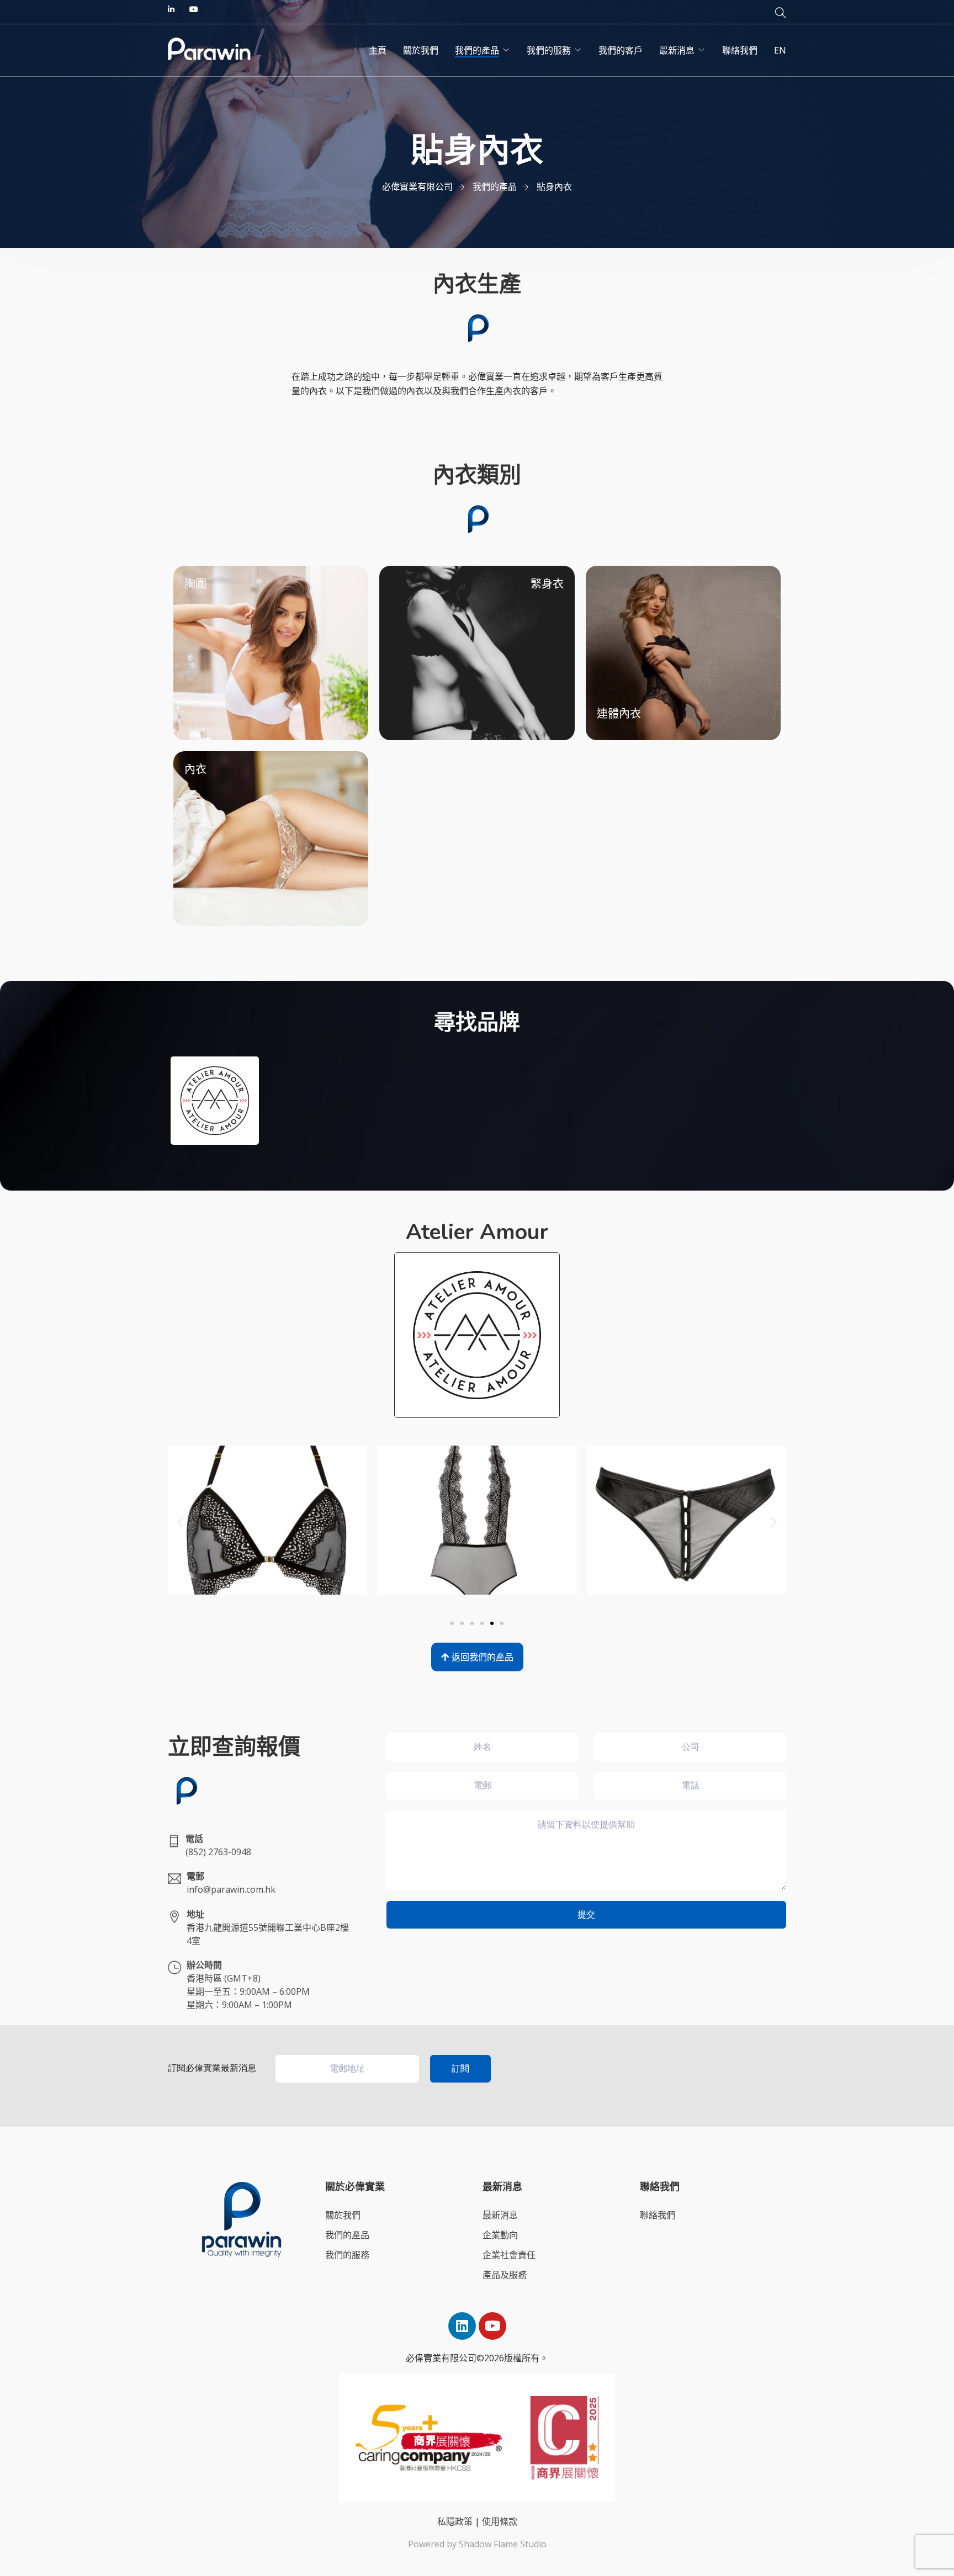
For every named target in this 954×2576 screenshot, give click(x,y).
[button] (180, 1522)
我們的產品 (477, 50)
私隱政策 (455, 2521)
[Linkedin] (462, 2326)
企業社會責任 (509, 2255)
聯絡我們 (740, 50)
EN (780, 50)
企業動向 (500, 2235)
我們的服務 (549, 50)
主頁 (378, 50)
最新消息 (677, 50)
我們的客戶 (621, 50)
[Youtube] (492, 2326)
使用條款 (500, 2521)
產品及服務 (505, 2275)
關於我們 (421, 50)
